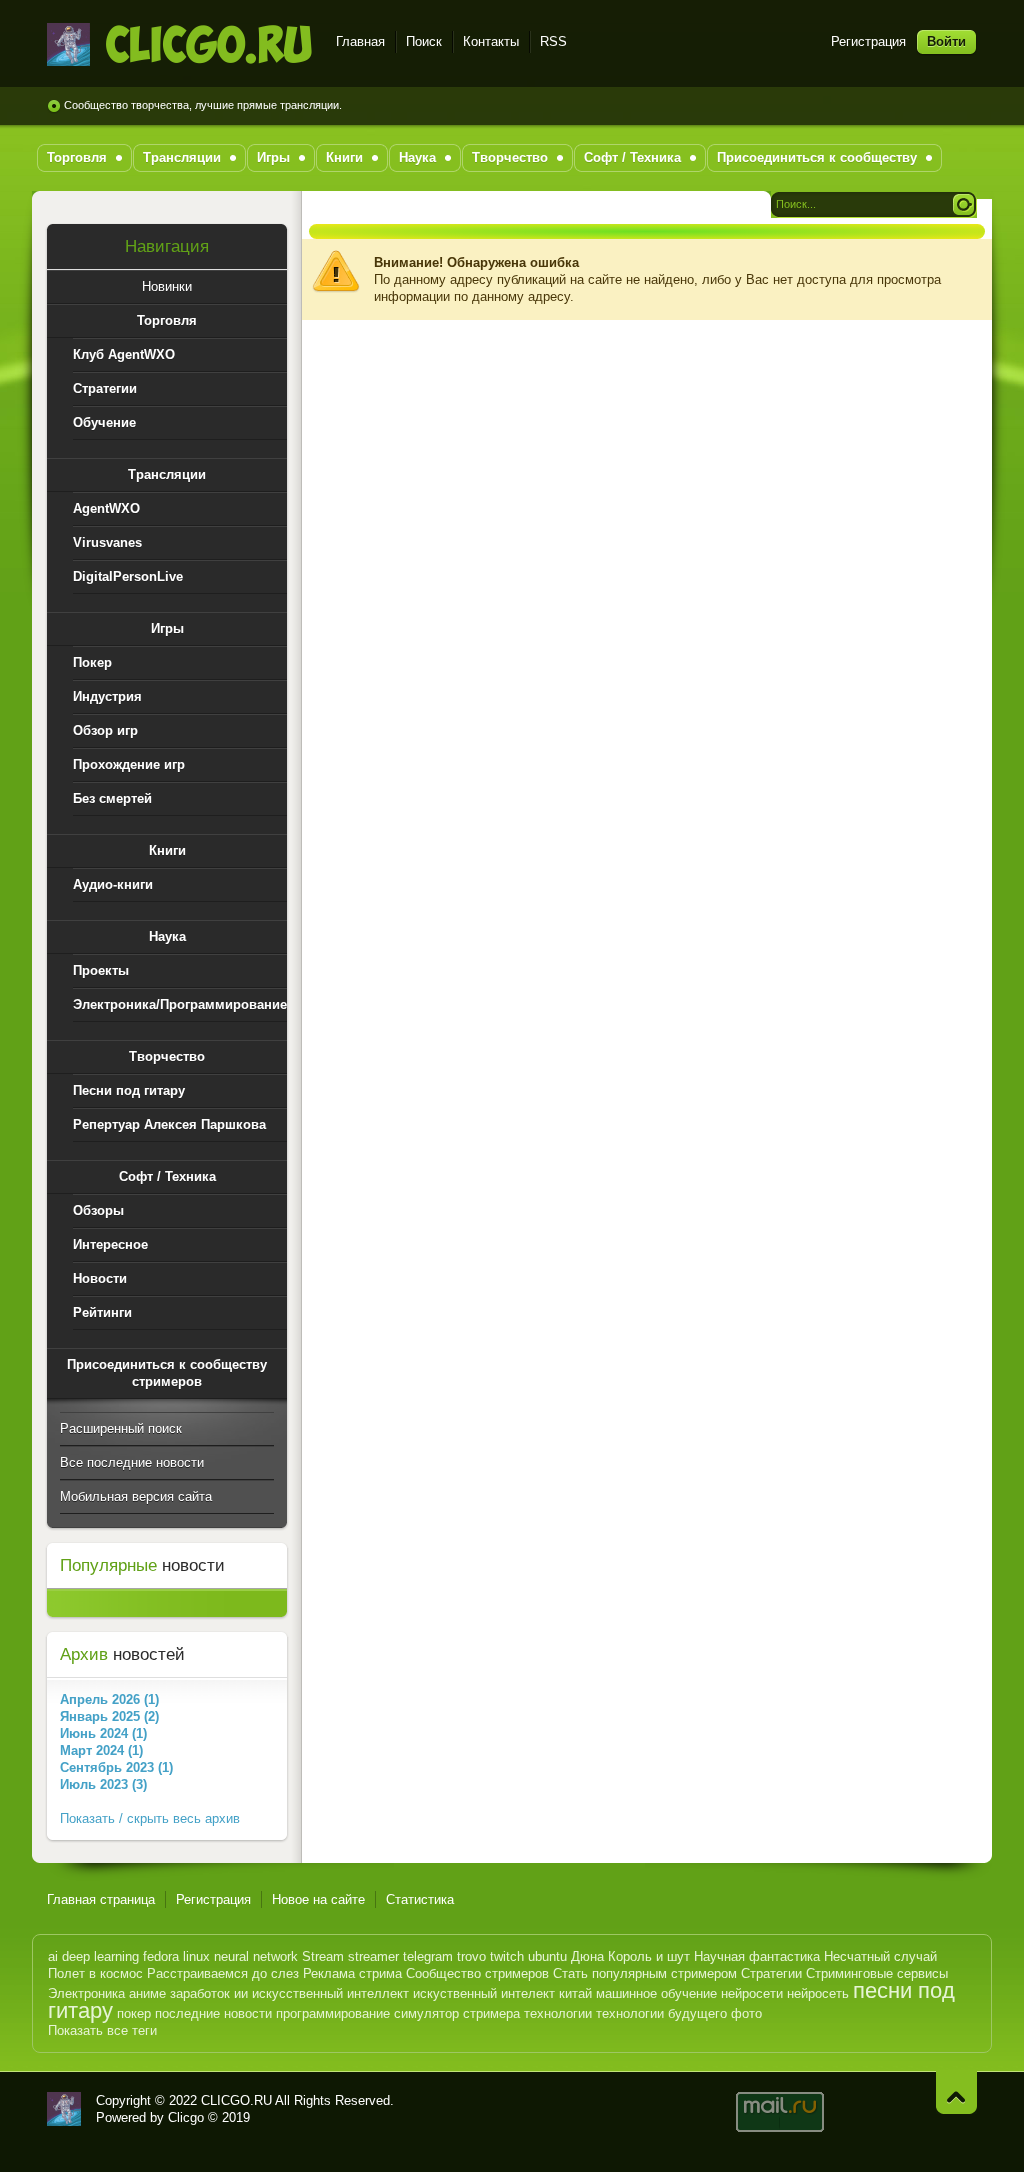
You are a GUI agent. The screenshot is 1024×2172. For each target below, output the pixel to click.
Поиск (424, 41)
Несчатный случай (880, 1956)
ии (241, 1993)
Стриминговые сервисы (877, 1973)
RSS (553, 41)
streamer (373, 1956)
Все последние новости (132, 1462)
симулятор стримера (457, 2013)
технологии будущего (661, 2013)
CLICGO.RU (236, 2100)
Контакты (491, 41)
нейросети (752, 1993)
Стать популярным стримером (645, 1973)
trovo (471, 1956)
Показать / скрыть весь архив (150, 1818)
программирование (333, 2013)
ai (53, 1956)
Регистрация (868, 41)
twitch (507, 1956)
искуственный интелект (484, 1993)
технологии (558, 2013)
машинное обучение (656, 1993)
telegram (428, 1956)
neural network (256, 1956)
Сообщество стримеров (477, 1973)
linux (196, 1956)
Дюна (587, 1956)
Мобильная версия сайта (136, 1496)
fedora (161, 1956)
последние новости (213, 2013)
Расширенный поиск (121, 1428)
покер (134, 2013)
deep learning (100, 1956)
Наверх (956, 2092)
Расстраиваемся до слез (223, 1973)
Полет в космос (95, 1973)
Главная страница (101, 1899)
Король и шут (649, 1956)
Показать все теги (102, 2030)
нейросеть (818, 1993)
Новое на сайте (318, 1899)
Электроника (86, 1993)
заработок (200, 1993)
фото (746, 2013)
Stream (323, 1956)
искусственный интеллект (330, 1993)
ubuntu (547, 1956)
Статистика (420, 1899)
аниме (147, 1993)
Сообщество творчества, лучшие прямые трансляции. (203, 105)
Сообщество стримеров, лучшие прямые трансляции (179, 44)
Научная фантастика (757, 1956)
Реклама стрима (352, 1973)
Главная (360, 41)
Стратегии (771, 1973)
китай (575, 1993)
